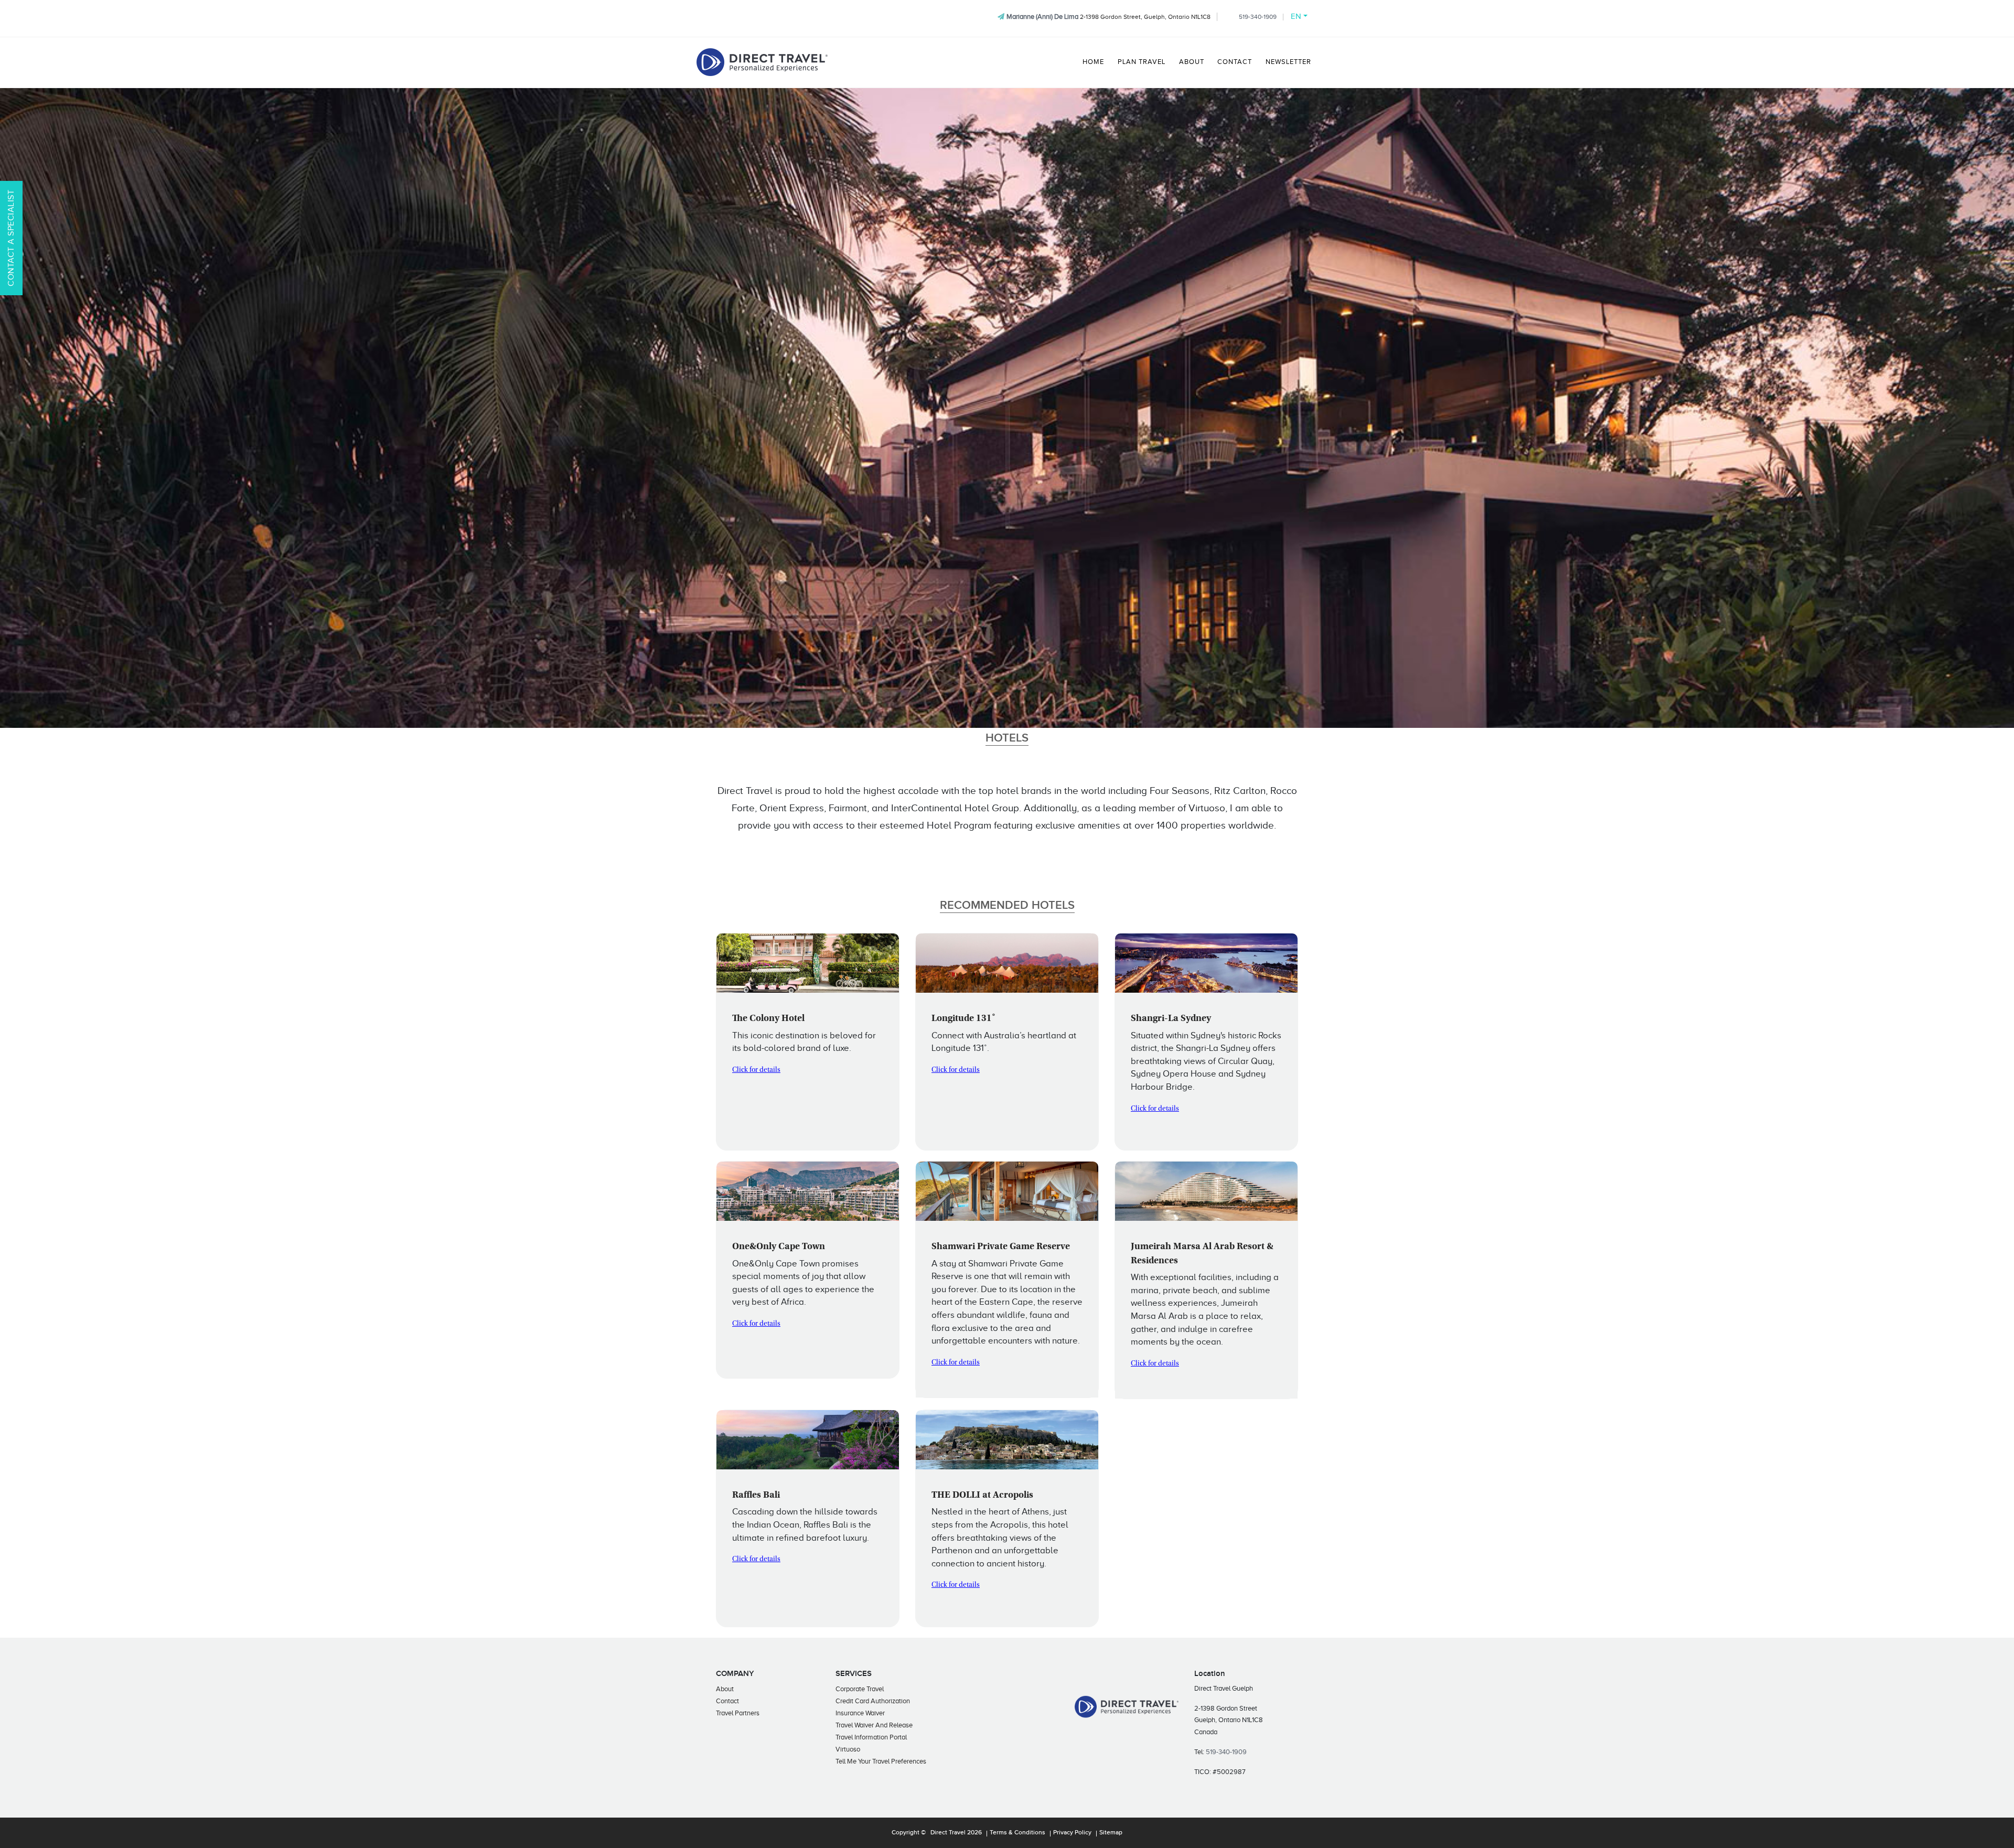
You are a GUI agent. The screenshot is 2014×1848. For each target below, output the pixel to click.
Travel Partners (738, 1713)
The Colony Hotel (768, 1019)
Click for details (756, 1070)
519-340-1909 (1258, 17)
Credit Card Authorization (873, 1701)
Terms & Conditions (1017, 1833)
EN (1296, 16)
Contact (1235, 62)
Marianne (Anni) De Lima (1042, 17)
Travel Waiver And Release (874, 1725)
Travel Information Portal (871, 1737)
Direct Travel (948, 1833)
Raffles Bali (756, 1496)
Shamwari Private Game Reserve (1001, 1247)
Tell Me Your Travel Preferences (881, 1761)
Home (1093, 62)
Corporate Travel (860, 1689)
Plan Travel (1142, 62)
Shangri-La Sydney (1171, 1019)
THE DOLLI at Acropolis (982, 1496)
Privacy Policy (1072, 1833)
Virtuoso (848, 1749)
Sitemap (1111, 1833)
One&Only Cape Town (779, 1247)
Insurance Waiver (860, 1713)
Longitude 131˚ (963, 1019)
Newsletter (1288, 62)
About (1192, 62)
